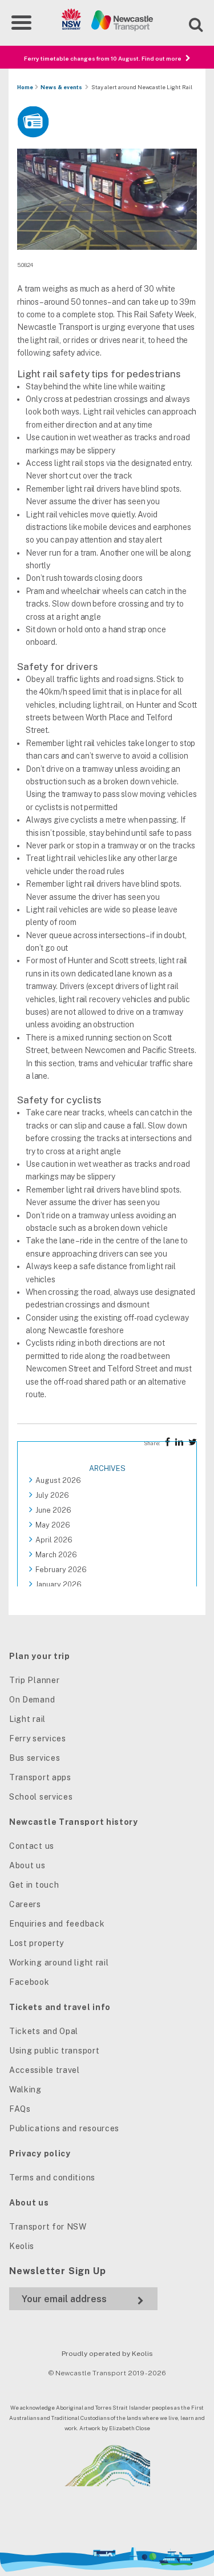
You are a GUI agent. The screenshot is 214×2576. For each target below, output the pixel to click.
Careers (25, 1904)
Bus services (35, 1758)
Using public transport (54, 2051)
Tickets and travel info (60, 2007)
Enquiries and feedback (57, 1924)
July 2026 (52, 1495)
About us (27, 1865)
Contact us (32, 1846)
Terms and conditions (52, 2178)
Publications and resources (64, 2128)
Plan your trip (40, 1656)
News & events (61, 87)
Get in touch (34, 1885)
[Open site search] (189, 23)
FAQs (20, 2109)
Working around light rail (59, 1963)
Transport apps (40, 1777)
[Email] (83, 2299)
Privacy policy (40, 2154)
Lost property (37, 1943)
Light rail (27, 1719)
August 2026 (58, 1480)
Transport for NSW (48, 2227)
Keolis (22, 2246)
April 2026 (54, 1540)
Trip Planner (34, 1680)
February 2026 (61, 1570)
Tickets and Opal (44, 2031)
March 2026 (56, 1555)
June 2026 (53, 1510)
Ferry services (38, 1738)
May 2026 (53, 1525)
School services (41, 1797)
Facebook (29, 1982)
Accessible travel (45, 2070)
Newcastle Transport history (74, 1822)
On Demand (32, 1700)
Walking (25, 2089)
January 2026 (58, 1584)
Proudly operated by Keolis (107, 2354)
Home (25, 87)
